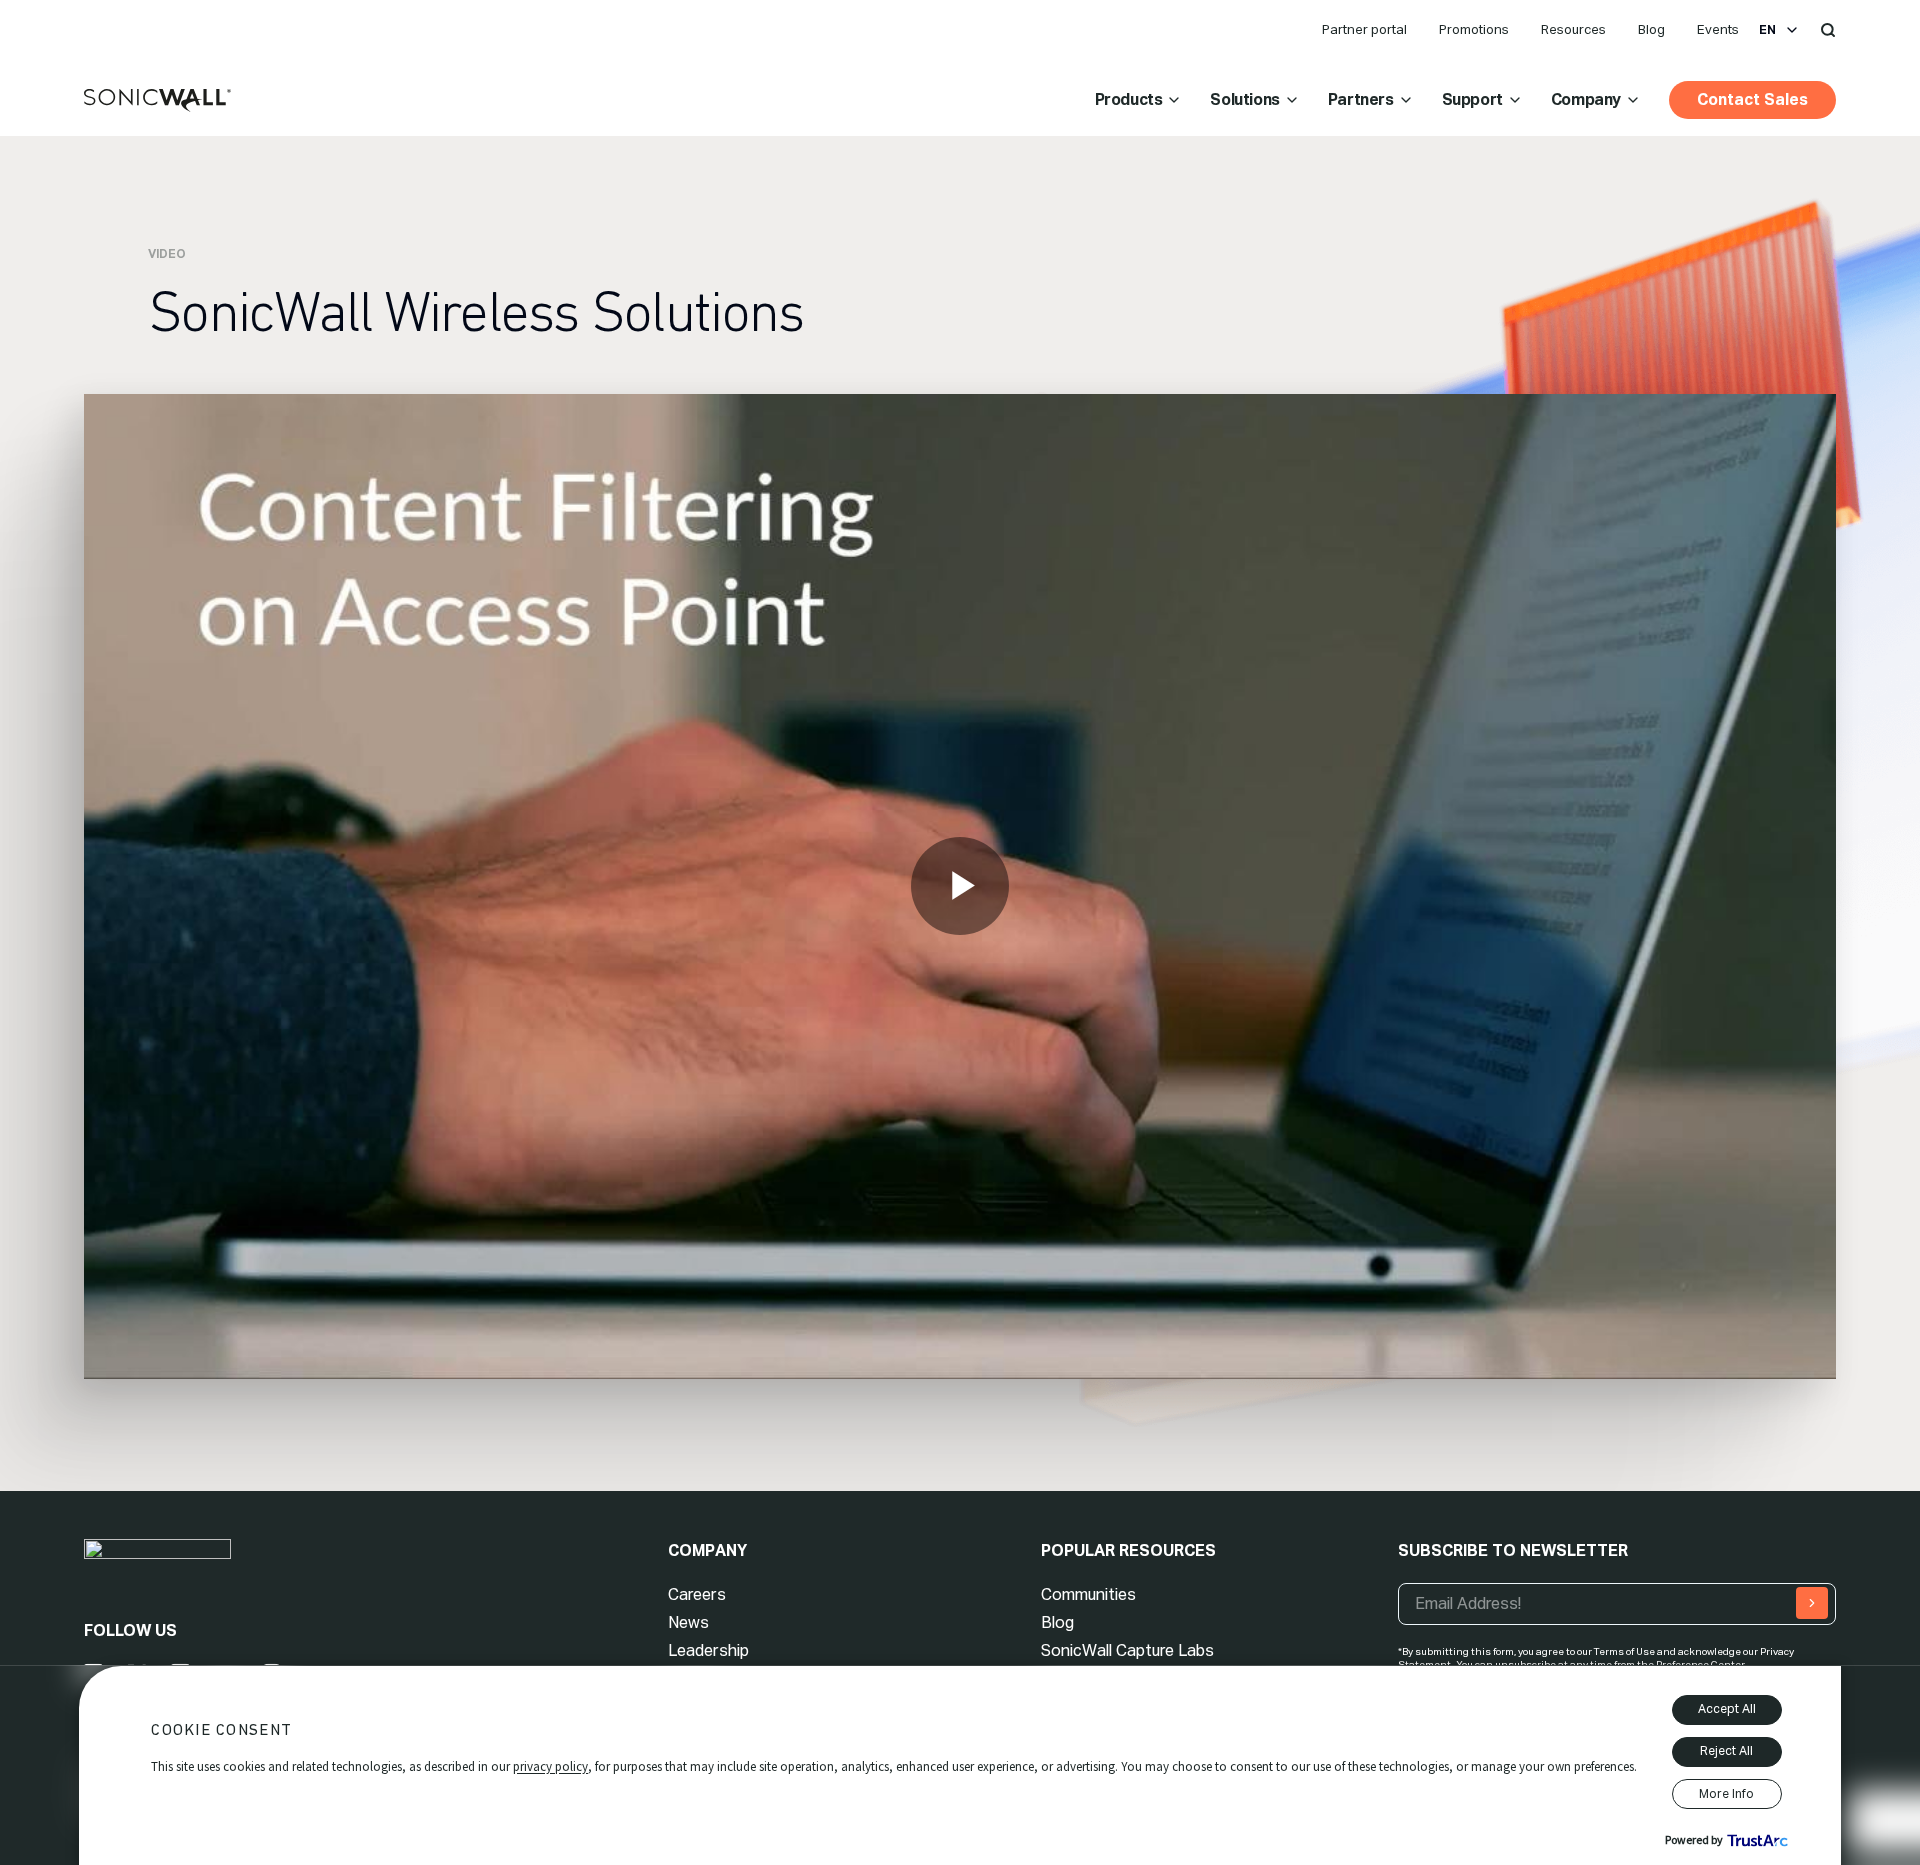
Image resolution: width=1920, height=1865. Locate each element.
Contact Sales (1752, 99)
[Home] (157, 101)
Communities (1088, 1594)
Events (1718, 29)
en (1767, 30)
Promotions (1474, 29)
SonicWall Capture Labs (1127, 1650)
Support (1472, 99)
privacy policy (550, 1766)
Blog (1651, 29)
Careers (697, 1594)
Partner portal (1364, 29)
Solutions (1244, 99)
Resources (1573, 29)
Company (1586, 99)
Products (1129, 99)
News (688, 1622)
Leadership (708, 1650)
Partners (1361, 99)
